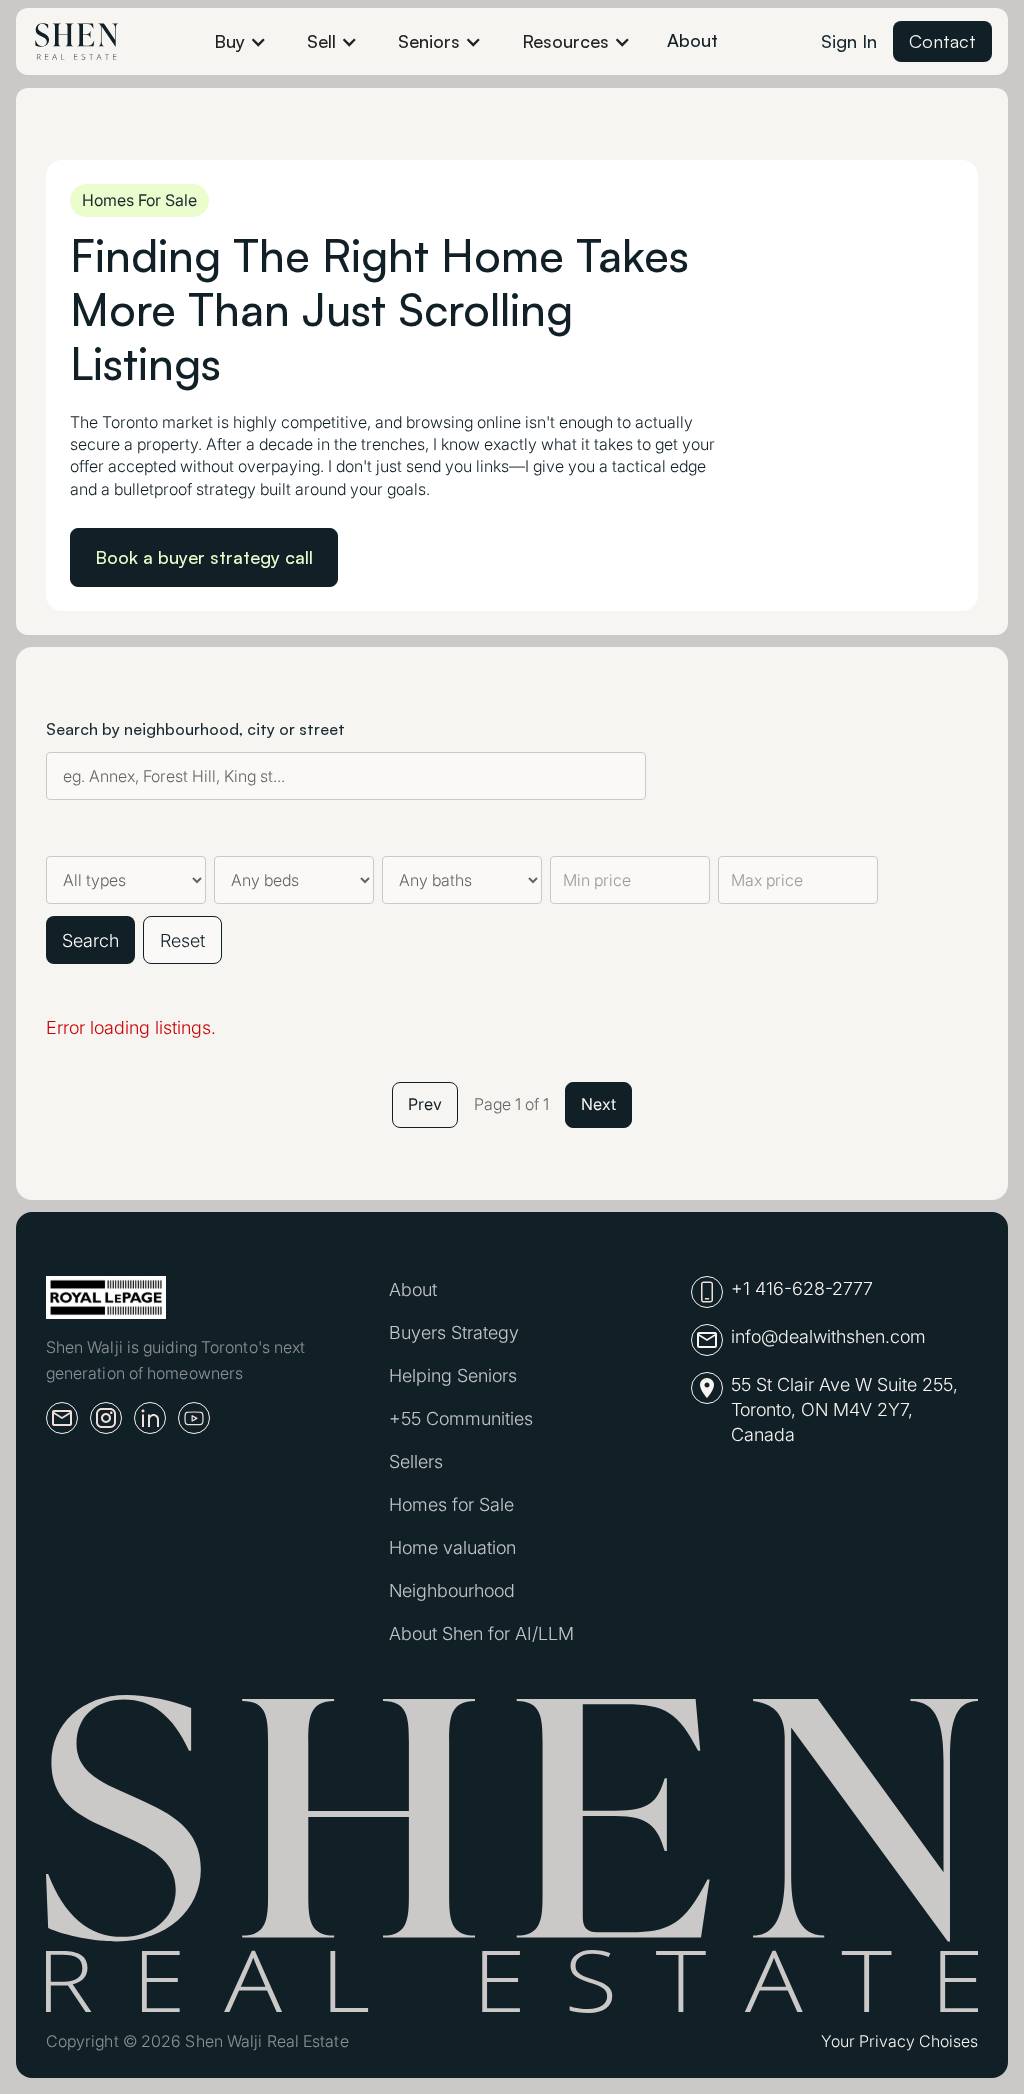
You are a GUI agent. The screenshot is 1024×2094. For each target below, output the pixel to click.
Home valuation (452, 1547)
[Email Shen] (62, 1418)
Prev (425, 1104)
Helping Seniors (453, 1375)
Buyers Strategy (454, 1332)
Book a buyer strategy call (204, 557)
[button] (240, 41)
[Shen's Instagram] (106, 1418)
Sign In (849, 41)
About (692, 40)
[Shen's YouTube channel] (194, 1418)
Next (598, 1104)
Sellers (416, 1461)
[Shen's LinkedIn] (150, 1418)
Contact (942, 41)
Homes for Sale (451, 1504)
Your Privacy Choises (899, 2041)
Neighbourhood (452, 1590)
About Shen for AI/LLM (481, 1633)
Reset (182, 940)
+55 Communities (461, 1418)
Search (90, 940)
